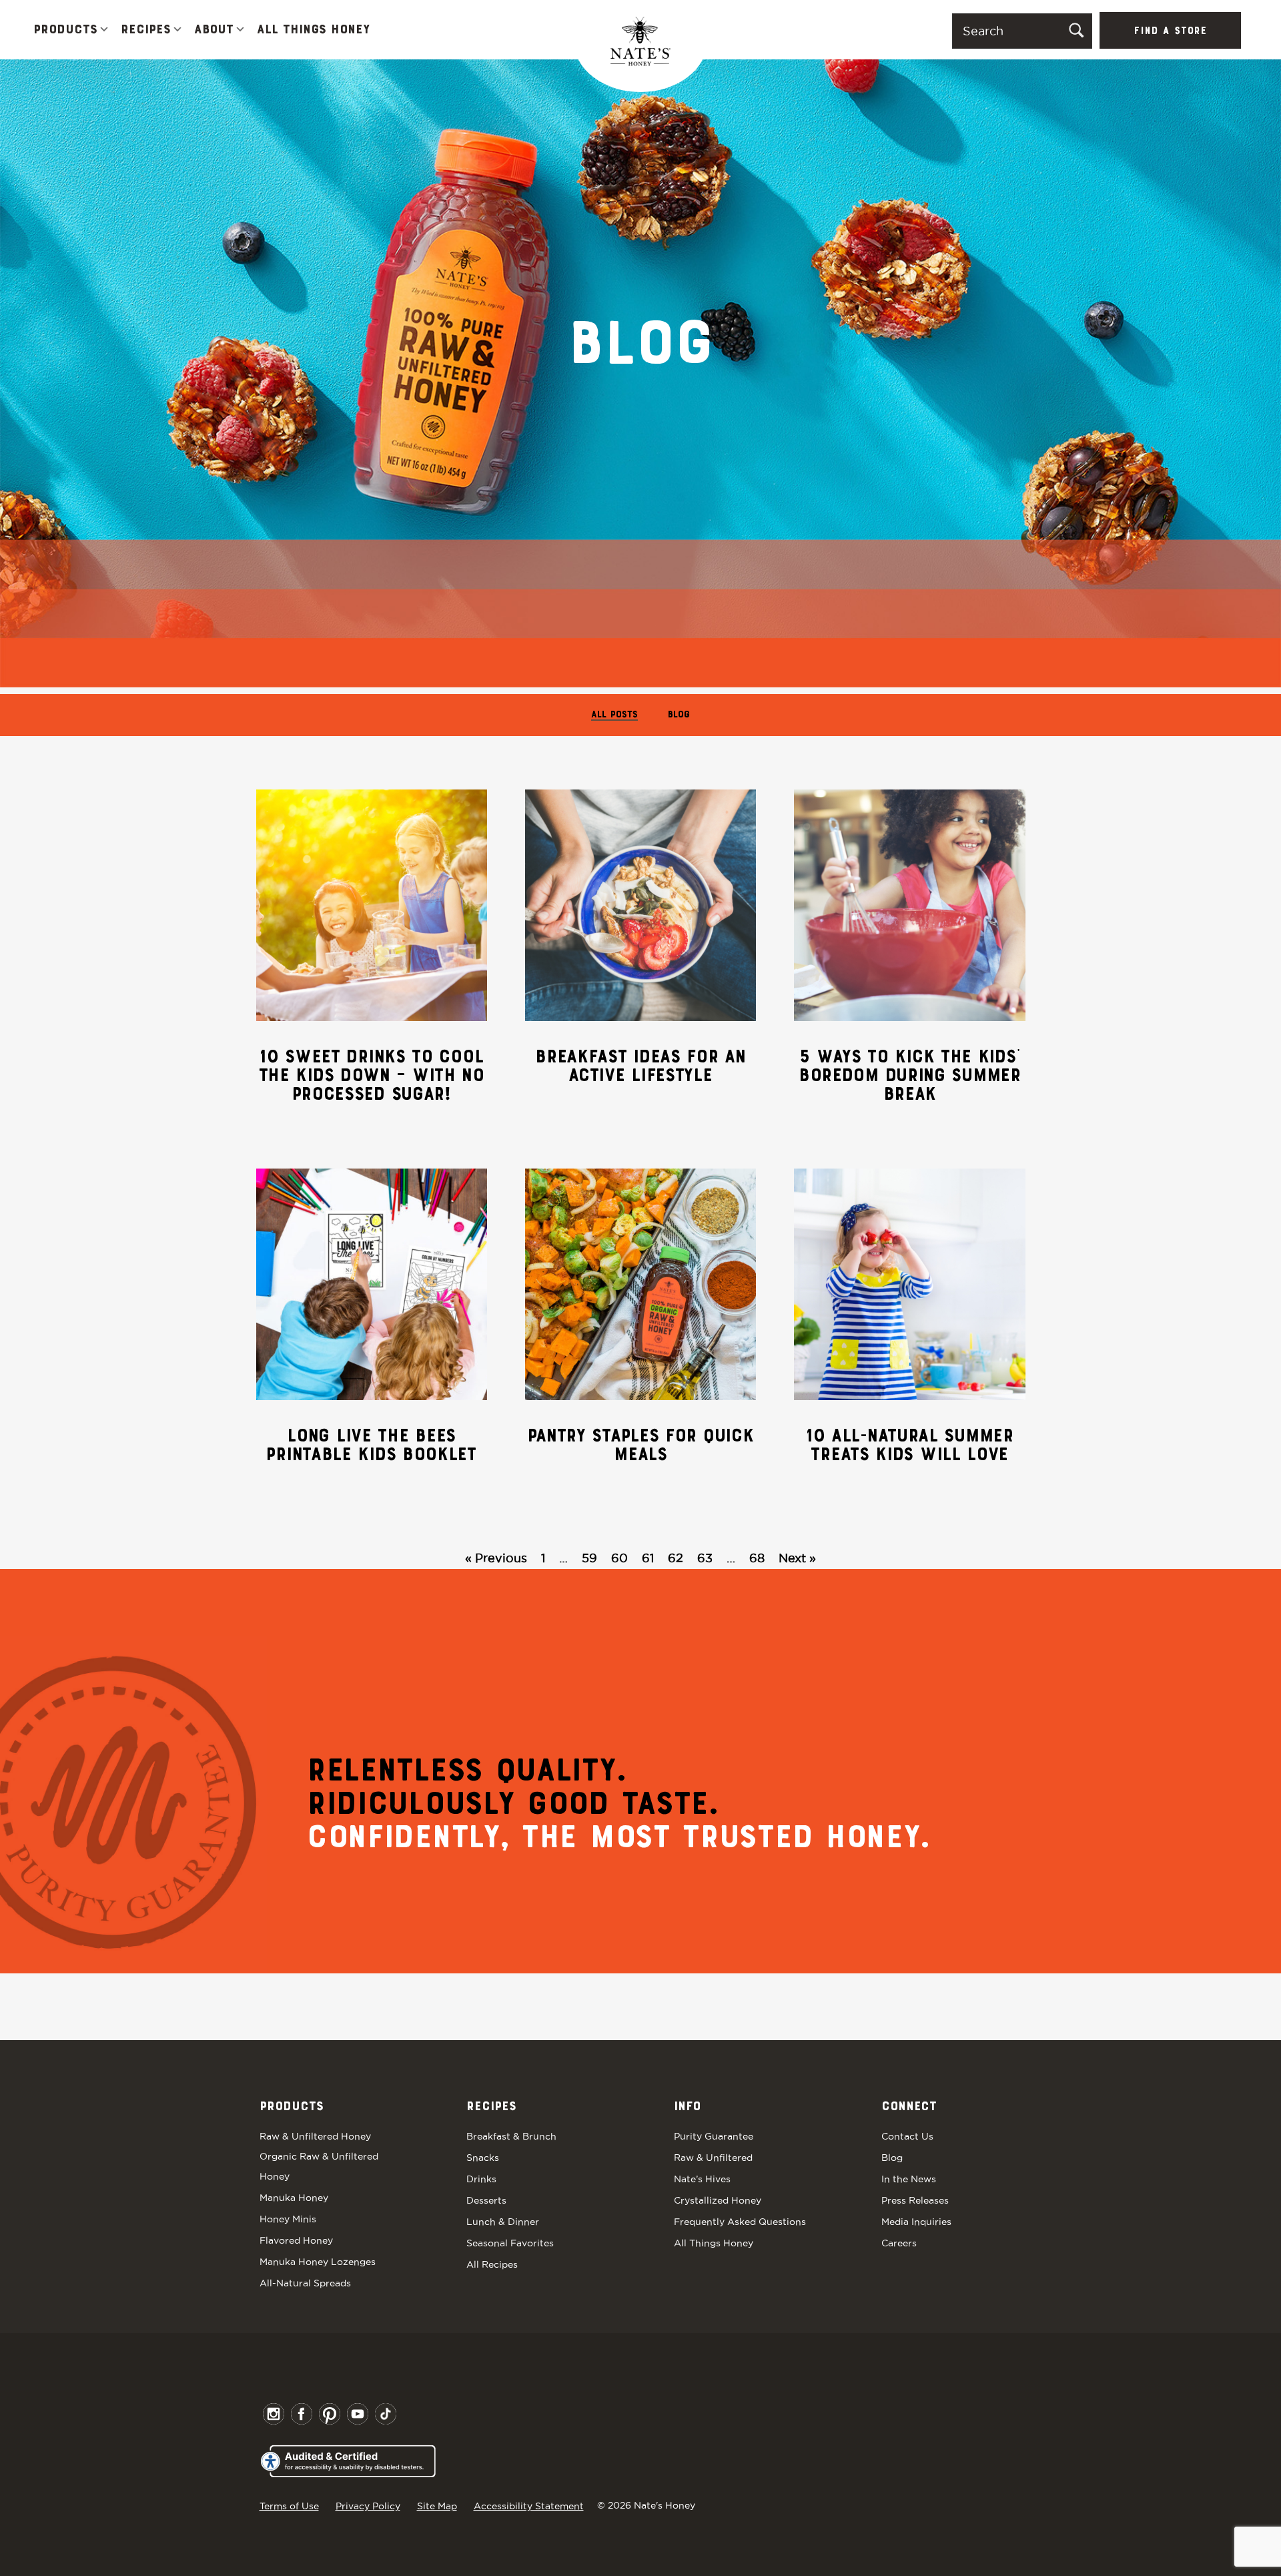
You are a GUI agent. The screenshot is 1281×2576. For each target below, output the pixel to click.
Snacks (483, 2158)
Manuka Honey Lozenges (318, 2262)
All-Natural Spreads (305, 2283)
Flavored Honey (296, 2240)
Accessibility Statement (529, 2506)
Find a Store (1170, 31)
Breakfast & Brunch (511, 2136)
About (214, 30)
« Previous (496, 1558)
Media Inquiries (916, 2222)
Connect (909, 2107)
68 (757, 1558)
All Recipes (492, 2264)
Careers (899, 2243)
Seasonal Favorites (510, 2243)
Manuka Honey (294, 2198)
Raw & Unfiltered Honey (315, 2136)
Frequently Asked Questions (740, 2222)
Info (687, 2107)
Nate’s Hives (702, 2179)
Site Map (437, 2506)
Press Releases (915, 2200)
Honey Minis (288, 2219)
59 (589, 1558)
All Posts (614, 715)
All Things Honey (313, 30)
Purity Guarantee (714, 2136)
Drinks (481, 2179)
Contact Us (907, 2136)
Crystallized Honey (718, 2200)
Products (65, 30)
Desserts (486, 2200)
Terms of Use (289, 2506)
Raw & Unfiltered (713, 2158)
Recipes (146, 30)
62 (676, 1558)
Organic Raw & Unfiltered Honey (319, 2166)
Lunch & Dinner (503, 2222)
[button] (104, 30)
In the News (909, 2179)
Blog (679, 715)
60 (619, 1558)
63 (705, 1558)
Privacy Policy (368, 2506)
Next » (797, 1558)
